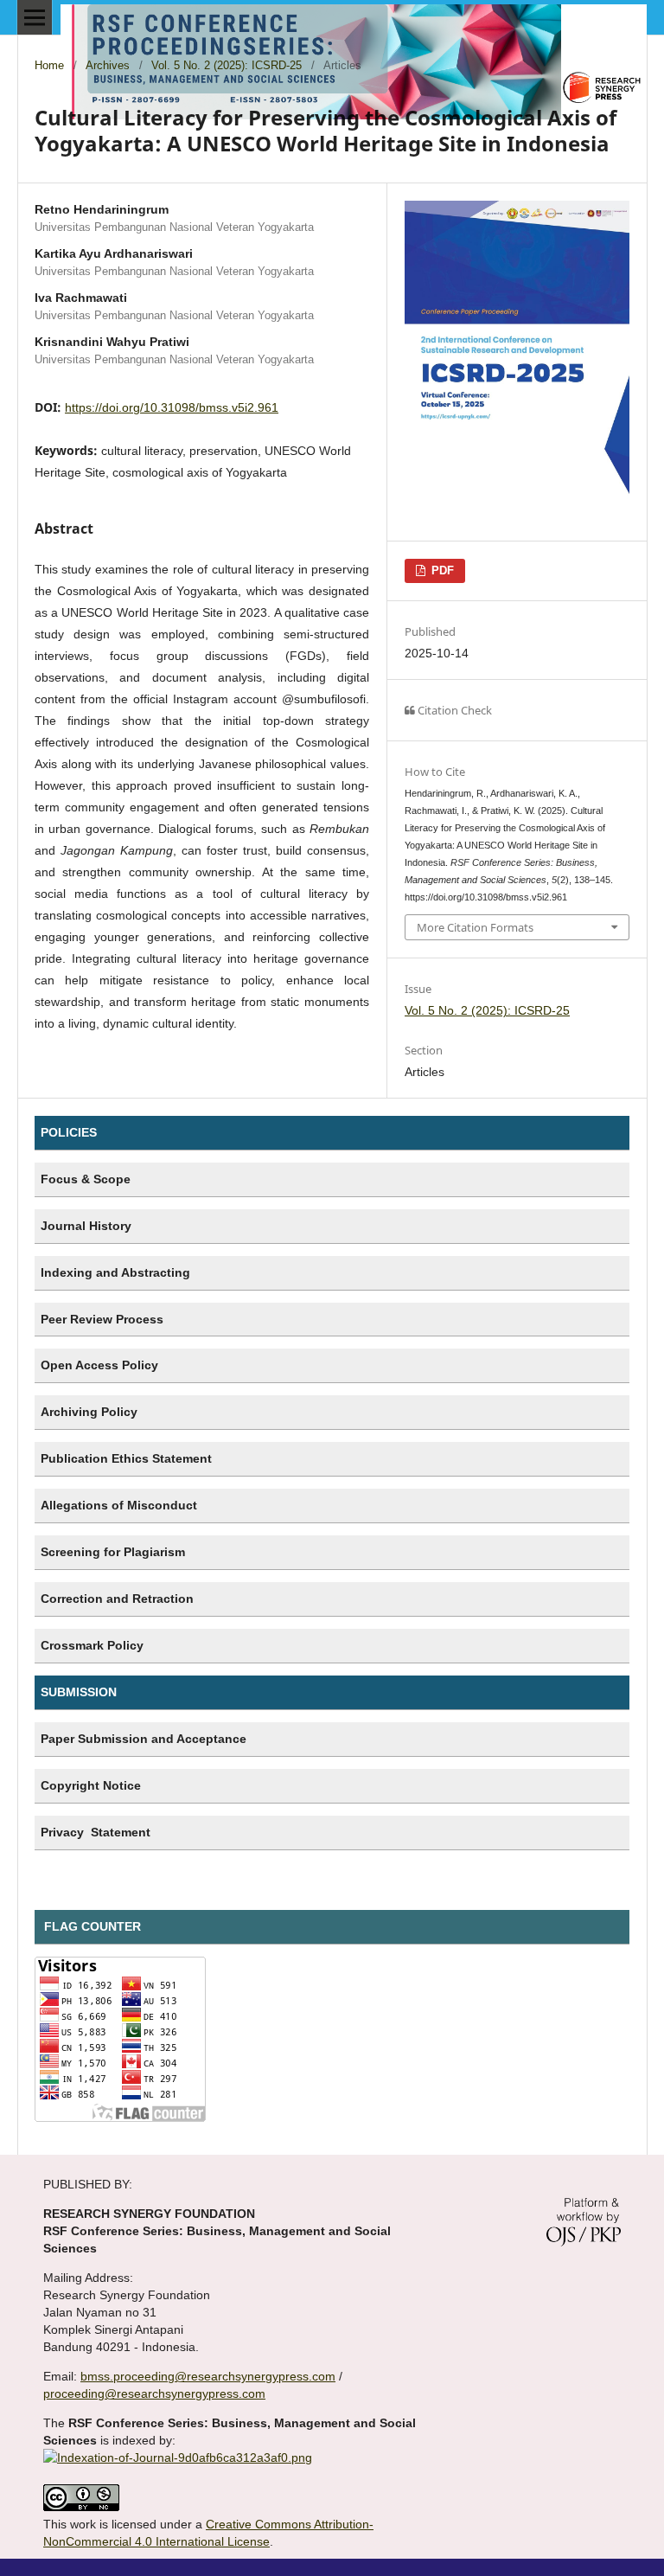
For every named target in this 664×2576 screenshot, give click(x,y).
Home (49, 65)
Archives (108, 65)
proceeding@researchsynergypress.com (154, 2393)
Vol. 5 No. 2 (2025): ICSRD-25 (227, 65)
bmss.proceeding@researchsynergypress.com (208, 2376)
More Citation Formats (475, 927)
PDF (441, 570)
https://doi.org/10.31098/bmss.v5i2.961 (172, 407)
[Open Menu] (35, 17)
